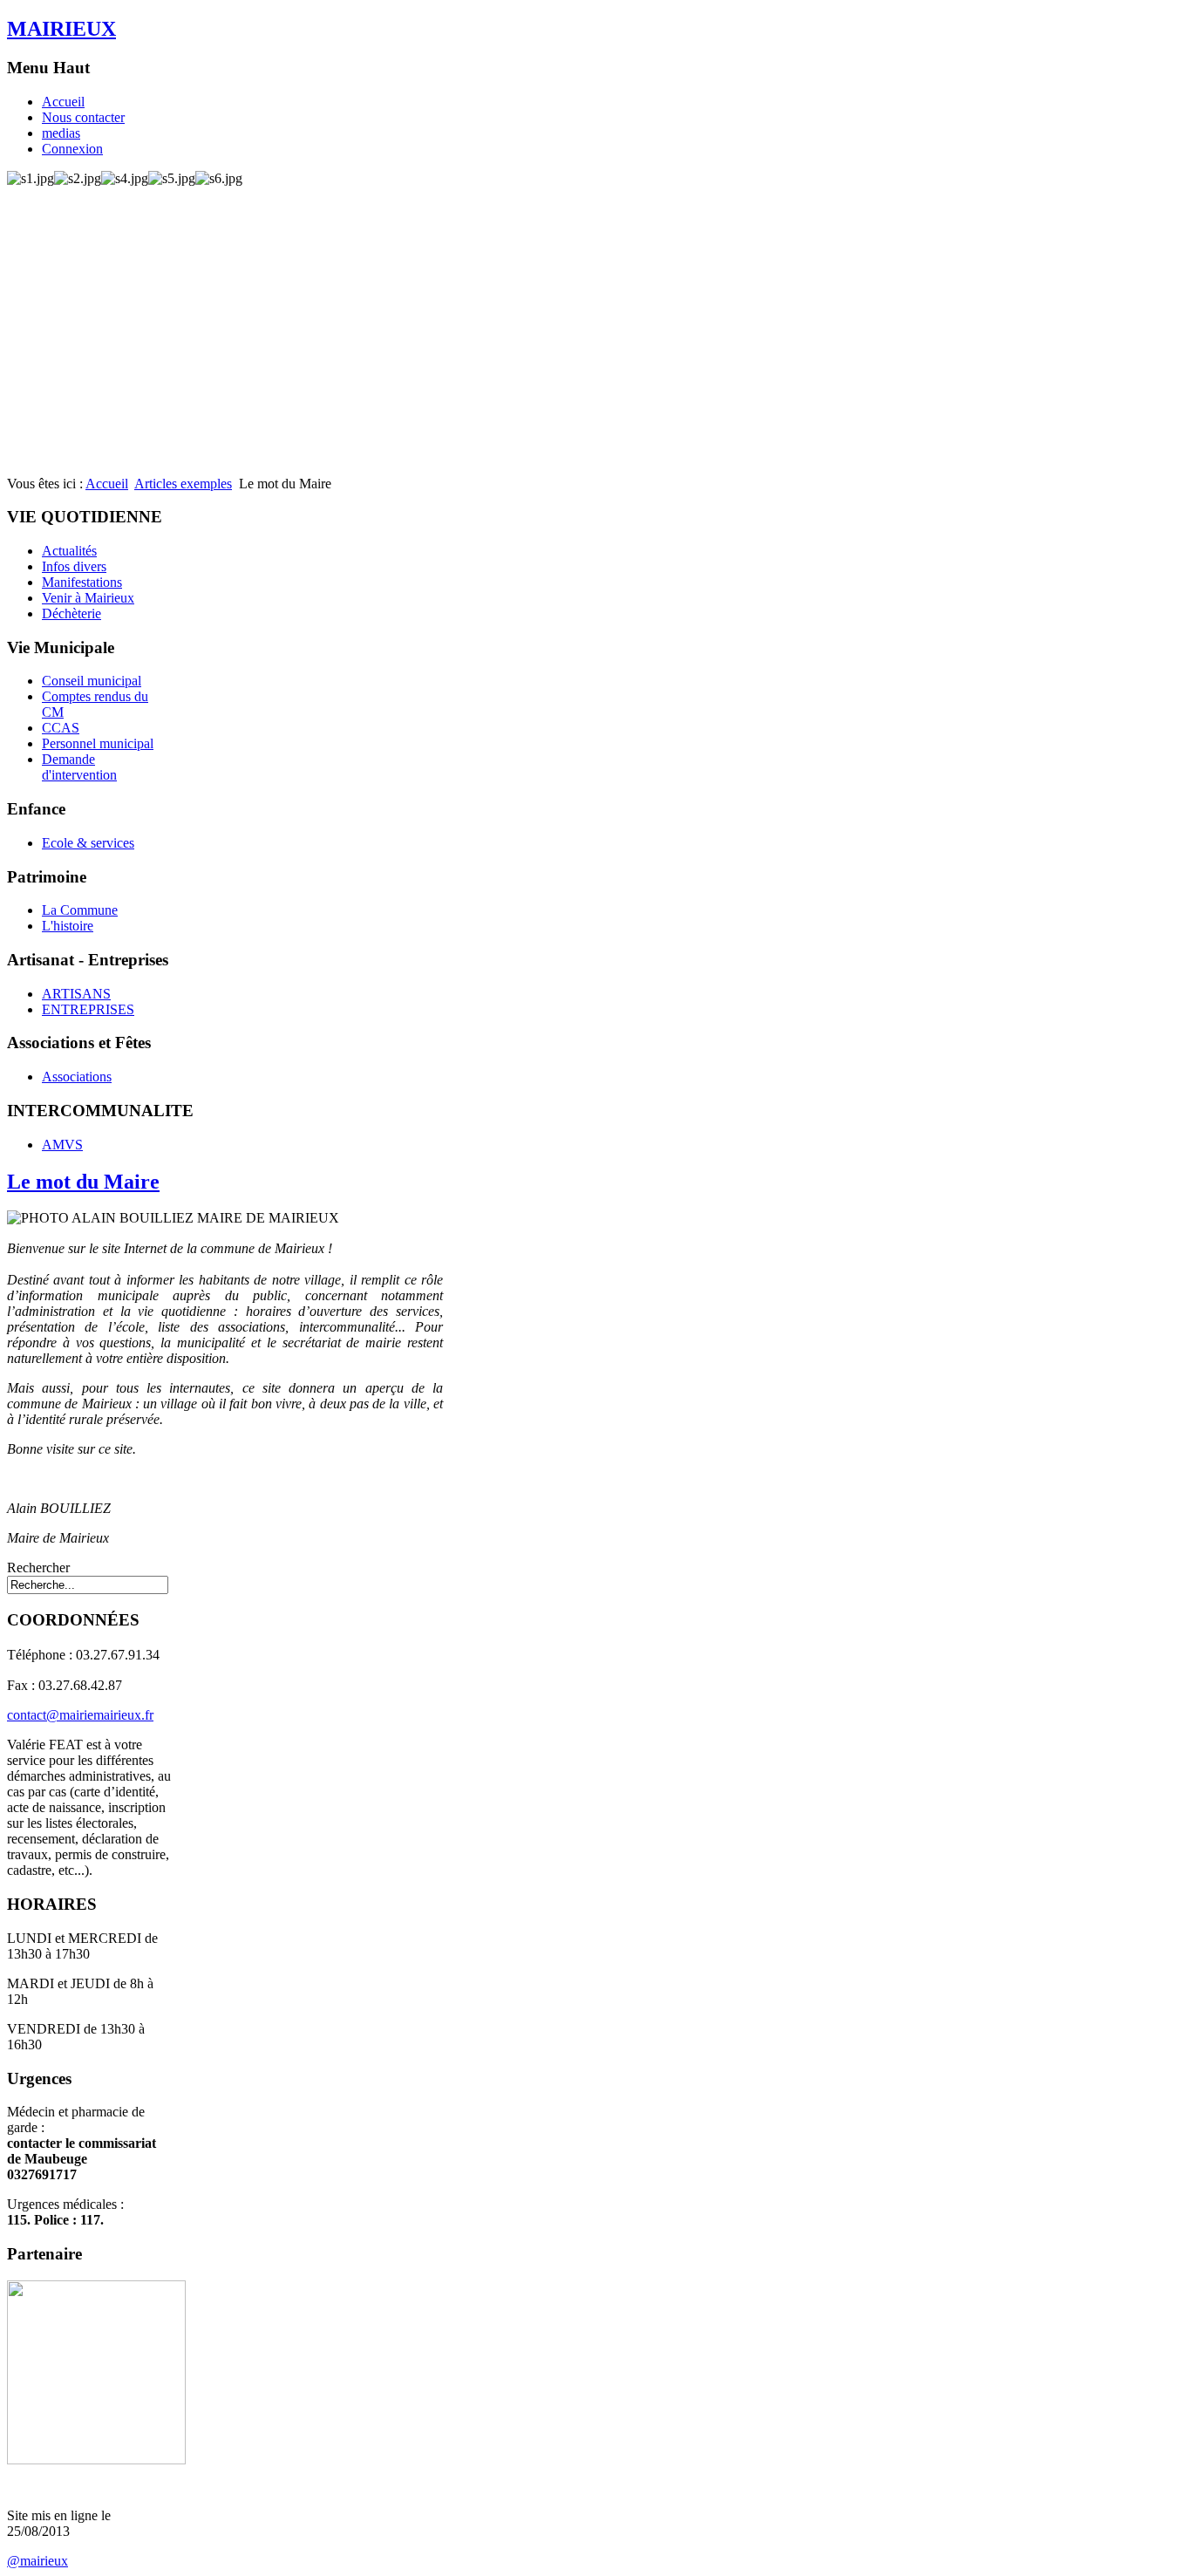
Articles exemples (183, 484)
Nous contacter (83, 117)
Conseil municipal (92, 681)
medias (61, 133)
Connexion (72, 149)
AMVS (62, 1145)
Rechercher (38, 1567)
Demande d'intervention (79, 767)
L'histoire (68, 926)
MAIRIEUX (61, 29)
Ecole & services (88, 843)
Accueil (63, 102)
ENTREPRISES (88, 1009)
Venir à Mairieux (88, 598)
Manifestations (82, 582)
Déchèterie (71, 613)
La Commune (80, 910)
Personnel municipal (98, 743)
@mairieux (37, 2561)
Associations (77, 1077)
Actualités (69, 551)
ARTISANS (76, 994)
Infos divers (74, 566)
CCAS (61, 728)
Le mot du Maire (83, 1182)
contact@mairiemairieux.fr (80, 1715)
